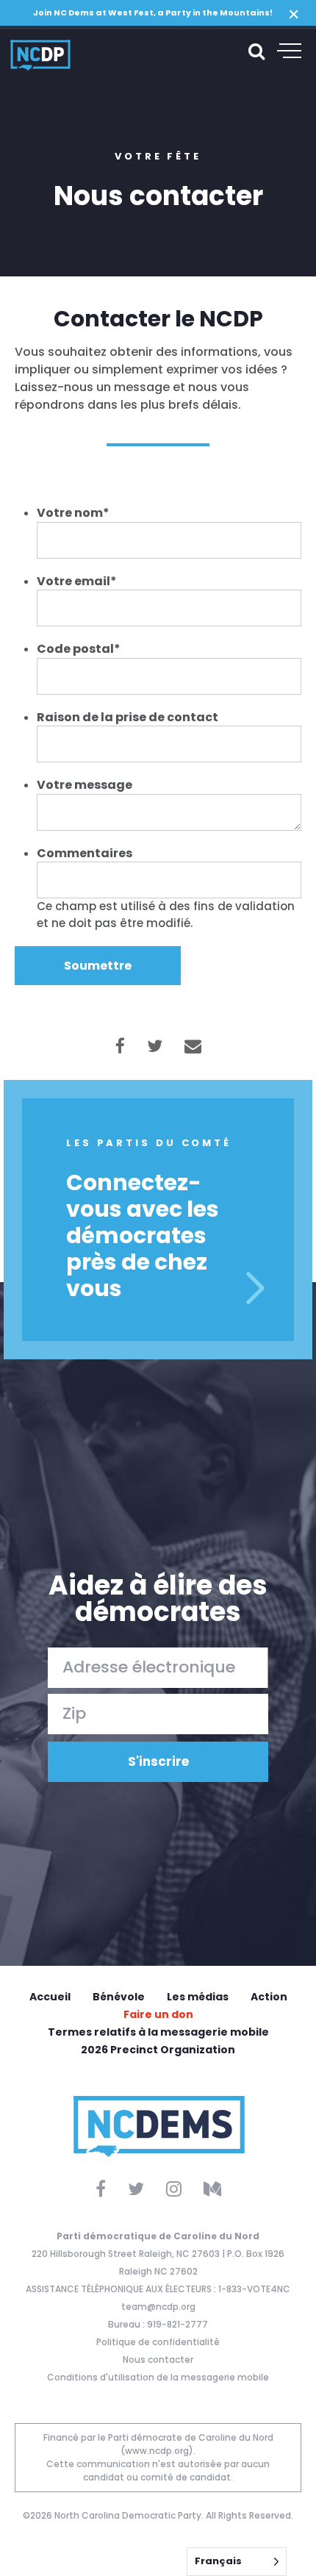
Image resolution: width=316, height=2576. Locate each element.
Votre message (85, 785)
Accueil (50, 1997)
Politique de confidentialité (158, 2342)
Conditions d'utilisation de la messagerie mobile (158, 2377)
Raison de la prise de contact (128, 717)
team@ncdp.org (158, 2307)
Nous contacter (158, 2359)
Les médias (198, 1997)
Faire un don (158, 2014)
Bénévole (119, 1997)
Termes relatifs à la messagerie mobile (158, 2032)
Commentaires (85, 853)
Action (269, 1997)
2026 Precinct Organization (158, 2050)
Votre (73, 513)
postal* (79, 649)
